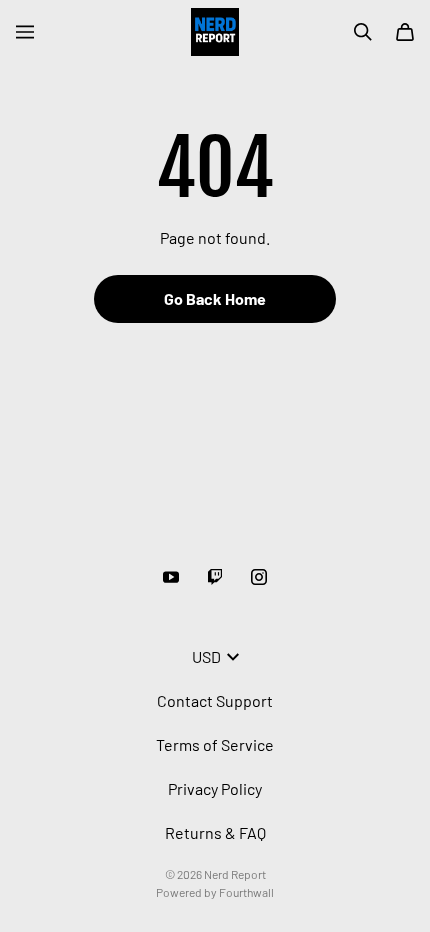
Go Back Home (215, 298)
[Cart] (405, 32)
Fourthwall (246, 892)
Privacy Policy (215, 788)
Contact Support (215, 700)
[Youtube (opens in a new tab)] (171, 577)
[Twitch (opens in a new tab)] (215, 577)
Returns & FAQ (215, 832)
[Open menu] (25, 32)
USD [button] (206, 656)
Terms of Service (215, 744)
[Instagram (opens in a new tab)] (259, 577)
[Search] (363, 32)
